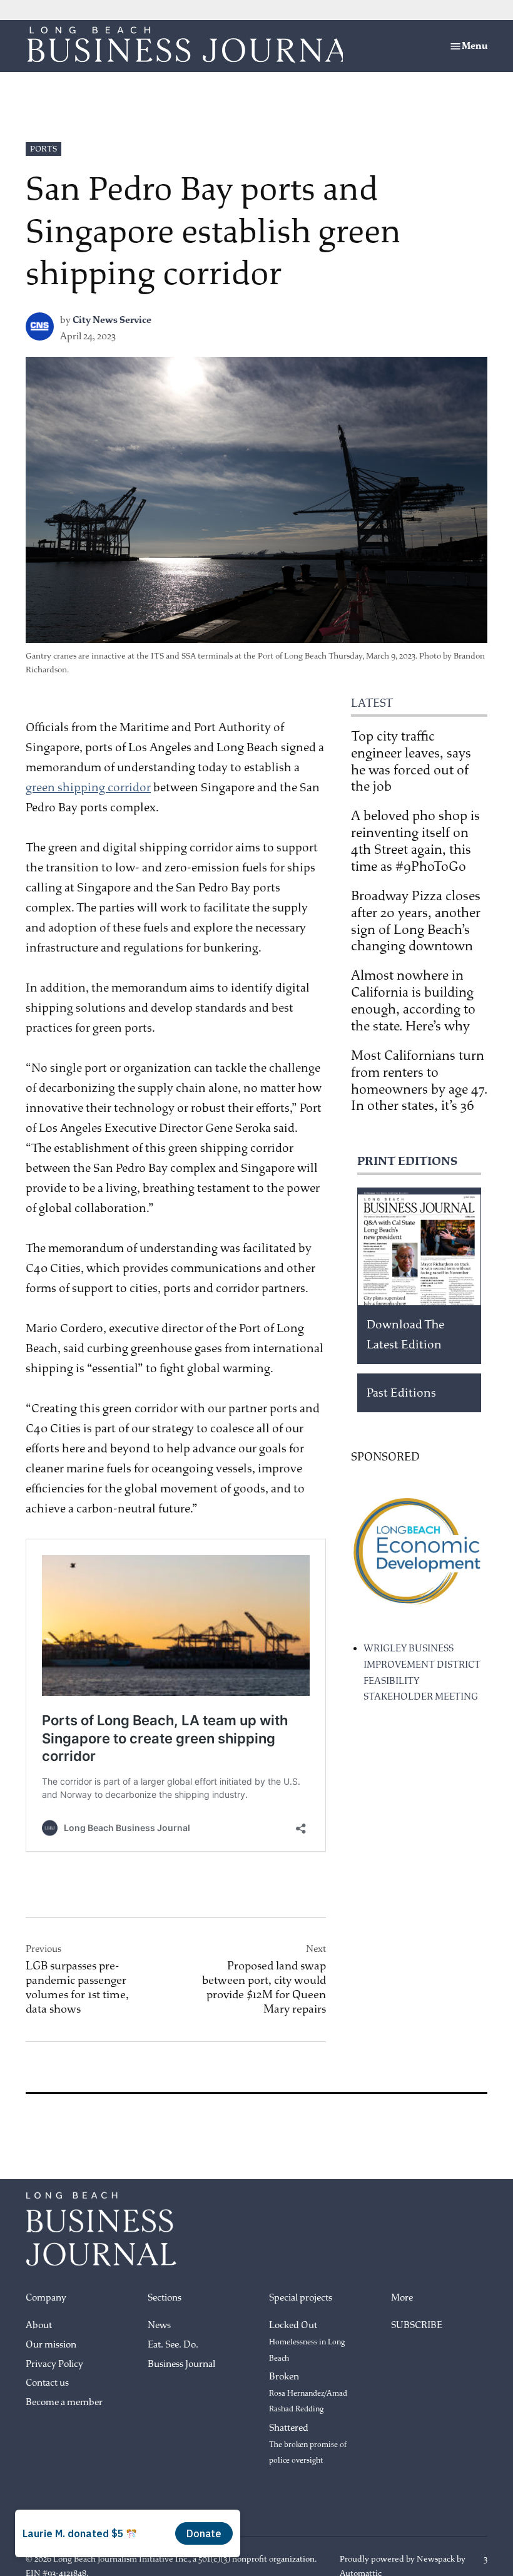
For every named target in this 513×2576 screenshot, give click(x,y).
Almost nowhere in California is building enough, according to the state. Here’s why (413, 1001)
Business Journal (181, 2364)
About (39, 2325)
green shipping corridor (88, 788)
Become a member (64, 2402)
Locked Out (307, 2341)
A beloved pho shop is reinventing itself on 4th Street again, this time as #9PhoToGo (415, 841)
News (159, 2325)
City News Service (112, 320)
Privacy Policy (54, 2364)
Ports (43, 149)
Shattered (308, 2444)
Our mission (51, 2345)
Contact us (47, 2383)
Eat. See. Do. (173, 2345)
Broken (308, 2392)
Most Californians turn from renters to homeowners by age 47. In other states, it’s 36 (419, 1081)
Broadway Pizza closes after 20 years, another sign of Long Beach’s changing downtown (416, 921)
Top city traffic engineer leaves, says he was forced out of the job (411, 762)
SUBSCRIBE (417, 2325)
